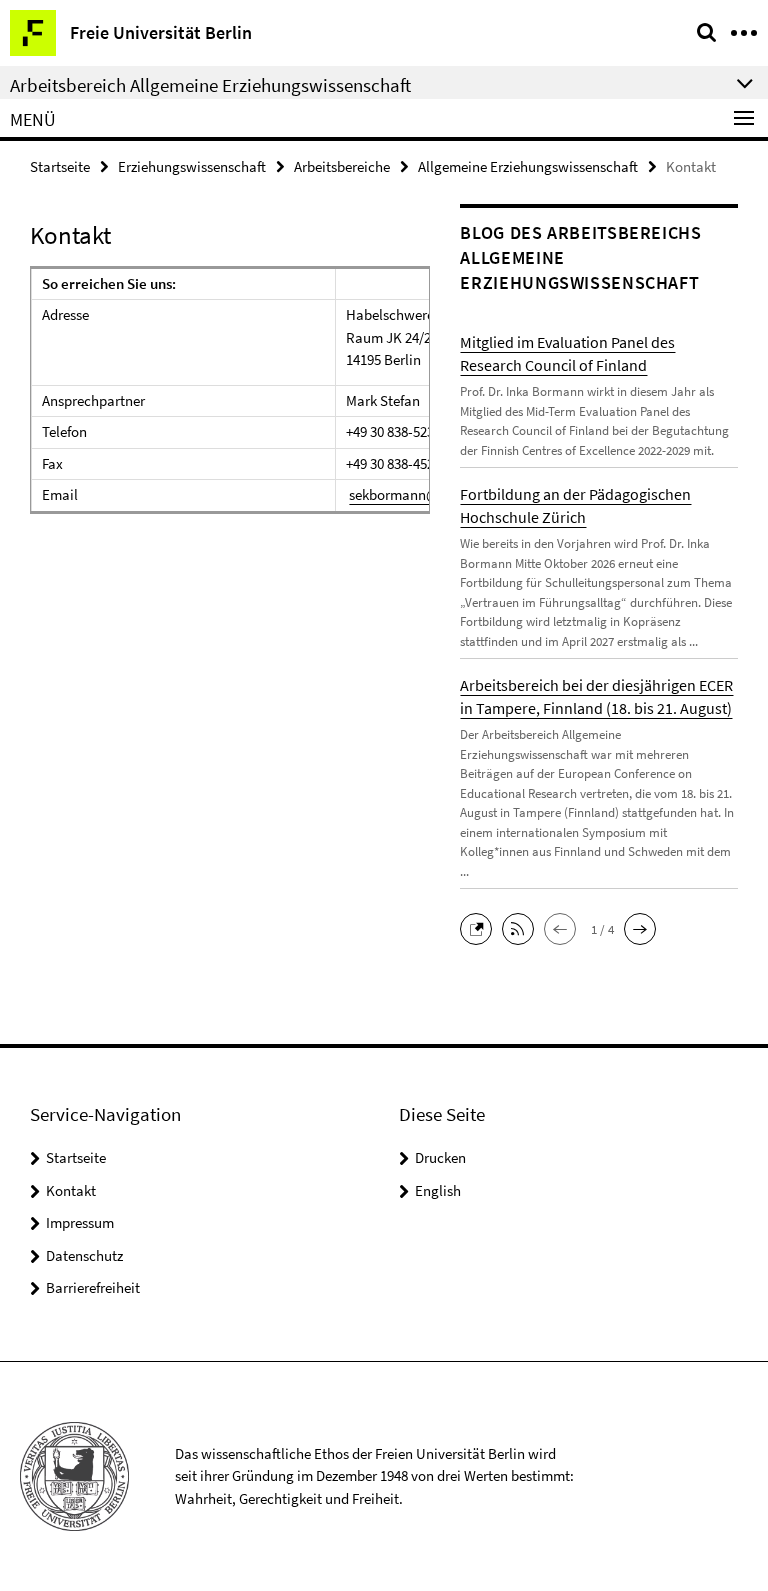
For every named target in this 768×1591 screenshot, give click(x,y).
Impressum (80, 1222)
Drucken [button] (440, 1157)
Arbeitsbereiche (342, 166)
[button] (481, 927)
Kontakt (71, 1190)
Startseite (60, 166)
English (438, 1190)
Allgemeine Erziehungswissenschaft (528, 166)
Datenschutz (84, 1255)
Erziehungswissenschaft (192, 166)
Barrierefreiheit (93, 1287)
